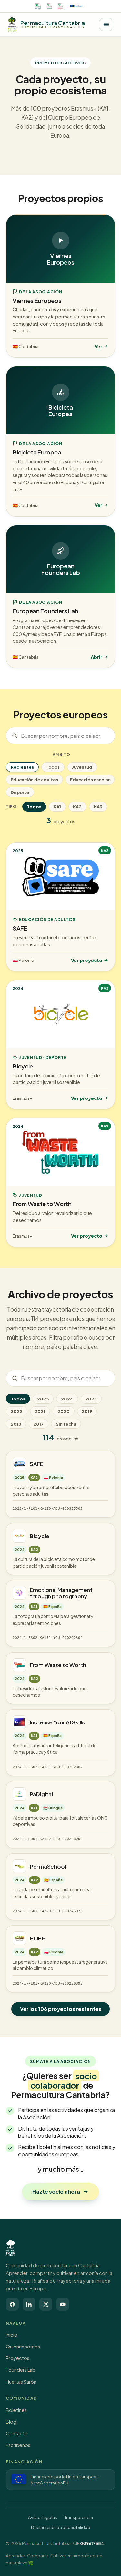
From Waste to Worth (58, 1665)
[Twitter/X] (46, 2304)
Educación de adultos (34, 780)
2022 (17, 1411)
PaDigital (41, 1794)
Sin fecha (66, 1424)
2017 (38, 1424)
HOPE (37, 1938)
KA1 (57, 807)
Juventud (82, 767)
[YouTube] (63, 2304)
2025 (43, 1399)
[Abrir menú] (106, 24)
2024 (67, 1399)
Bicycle (40, 1536)
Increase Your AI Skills (57, 1722)
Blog (11, 2422)
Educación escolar (90, 780)
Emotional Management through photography (61, 1593)
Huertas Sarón (21, 2382)
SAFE (36, 1464)
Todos (53, 767)
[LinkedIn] (29, 2304)
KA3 (98, 807)
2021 (40, 1411)
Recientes (22, 767)
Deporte (20, 792)
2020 (64, 1411)
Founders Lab (21, 2370)
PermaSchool (48, 1866)
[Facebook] (12, 2304)
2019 (87, 1411)
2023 (91, 1399)
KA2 (77, 807)
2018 (16, 1424)
